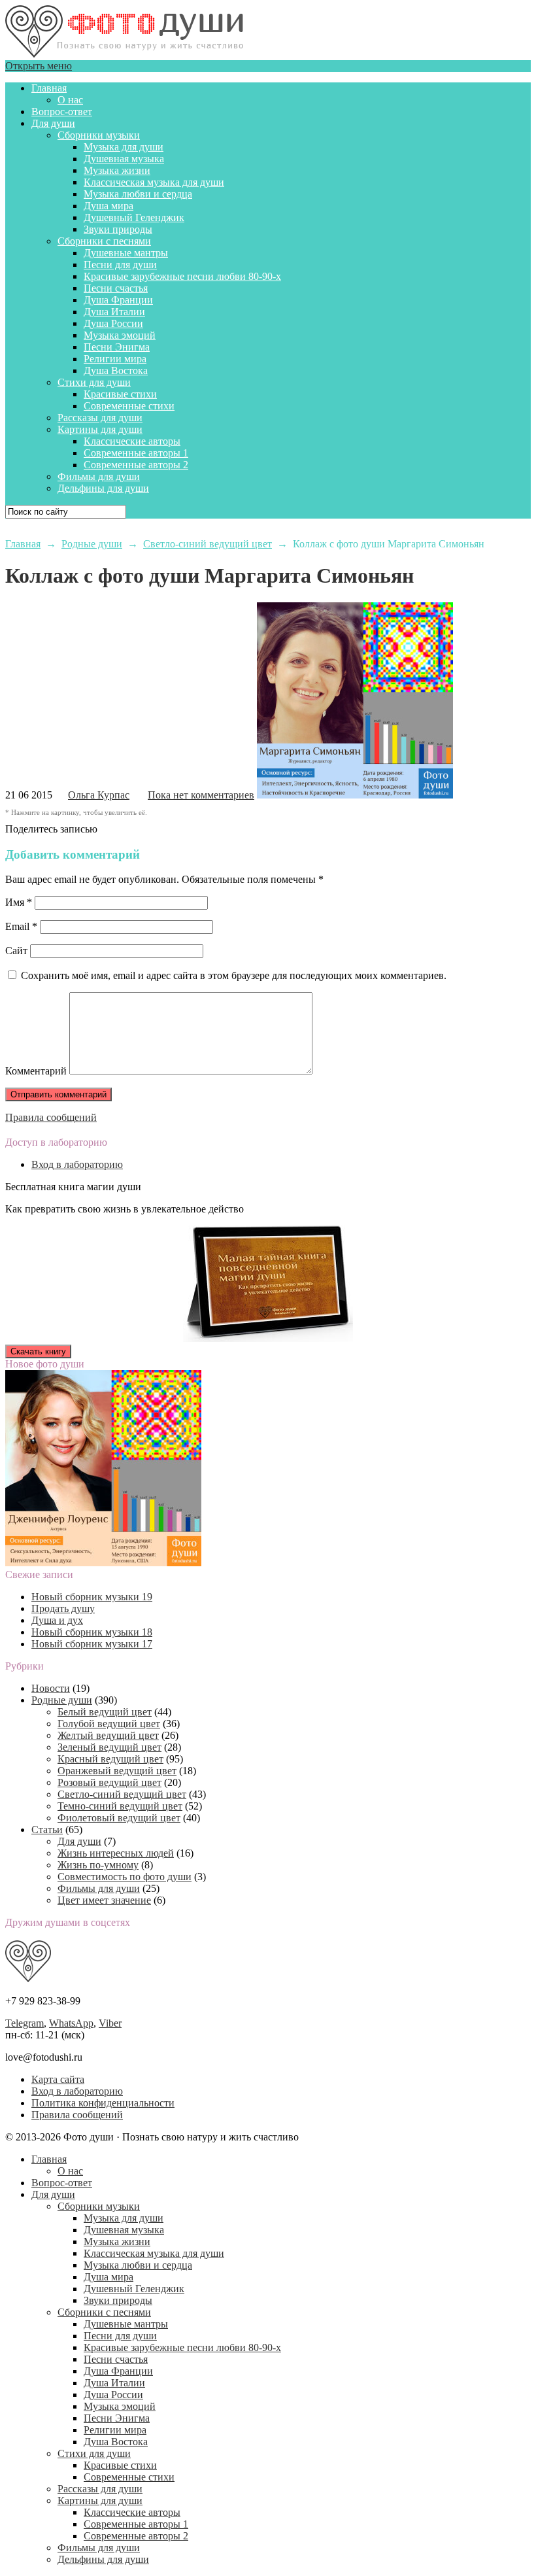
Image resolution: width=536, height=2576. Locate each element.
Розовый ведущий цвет (109, 1782)
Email (21, 926)
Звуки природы (118, 229)
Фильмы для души (99, 476)
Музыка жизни (117, 170)
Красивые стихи (120, 394)
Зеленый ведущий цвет (109, 1747)
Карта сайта (58, 2079)
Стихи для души (94, 382)
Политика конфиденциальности (103, 2103)
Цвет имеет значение (104, 1900)
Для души (53, 123)
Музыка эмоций (120, 335)
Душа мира (109, 206)
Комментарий (36, 1071)
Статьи (47, 1829)
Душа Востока (116, 370)
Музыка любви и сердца (138, 194)
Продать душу (63, 1608)
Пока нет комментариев (201, 795)
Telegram (25, 2023)
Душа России (113, 323)
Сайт (16, 951)
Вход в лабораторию (77, 1164)
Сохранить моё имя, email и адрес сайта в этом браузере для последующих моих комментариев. (234, 975)
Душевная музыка (124, 159)
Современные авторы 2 (136, 465)
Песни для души (120, 265)
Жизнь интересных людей (116, 1853)
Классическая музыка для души (154, 182)
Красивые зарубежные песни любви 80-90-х (182, 276)
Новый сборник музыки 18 (92, 1632)
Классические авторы (132, 441)
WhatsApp (71, 2023)
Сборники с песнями (104, 241)
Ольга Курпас (99, 795)
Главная (49, 88)
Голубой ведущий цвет (109, 1724)
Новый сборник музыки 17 (92, 1644)
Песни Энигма (117, 347)
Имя (19, 902)
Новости (51, 1688)
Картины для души (100, 429)
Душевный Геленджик (134, 217)
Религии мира (115, 359)
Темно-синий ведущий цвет (120, 1806)
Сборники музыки (99, 135)
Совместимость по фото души (125, 1877)
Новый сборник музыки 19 (92, 1597)
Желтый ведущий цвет (108, 1735)
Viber (110, 2023)
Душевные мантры (126, 253)
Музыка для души (124, 147)
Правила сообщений (51, 1117)
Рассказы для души (100, 418)
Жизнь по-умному (98, 1865)
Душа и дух (57, 1620)
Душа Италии (114, 312)
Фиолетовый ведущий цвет (119, 1818)
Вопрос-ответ (62, 112)
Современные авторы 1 (136, 453)
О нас (70, 100)
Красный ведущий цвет (110, 1759)
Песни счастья (116, 288)
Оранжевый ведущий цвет (117, 1771)
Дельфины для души (103, 488)
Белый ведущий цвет (105, 1712)
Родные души (62, 1700)
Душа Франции (118, 300)
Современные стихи (129, 406)
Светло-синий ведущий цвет (122, 1794)
